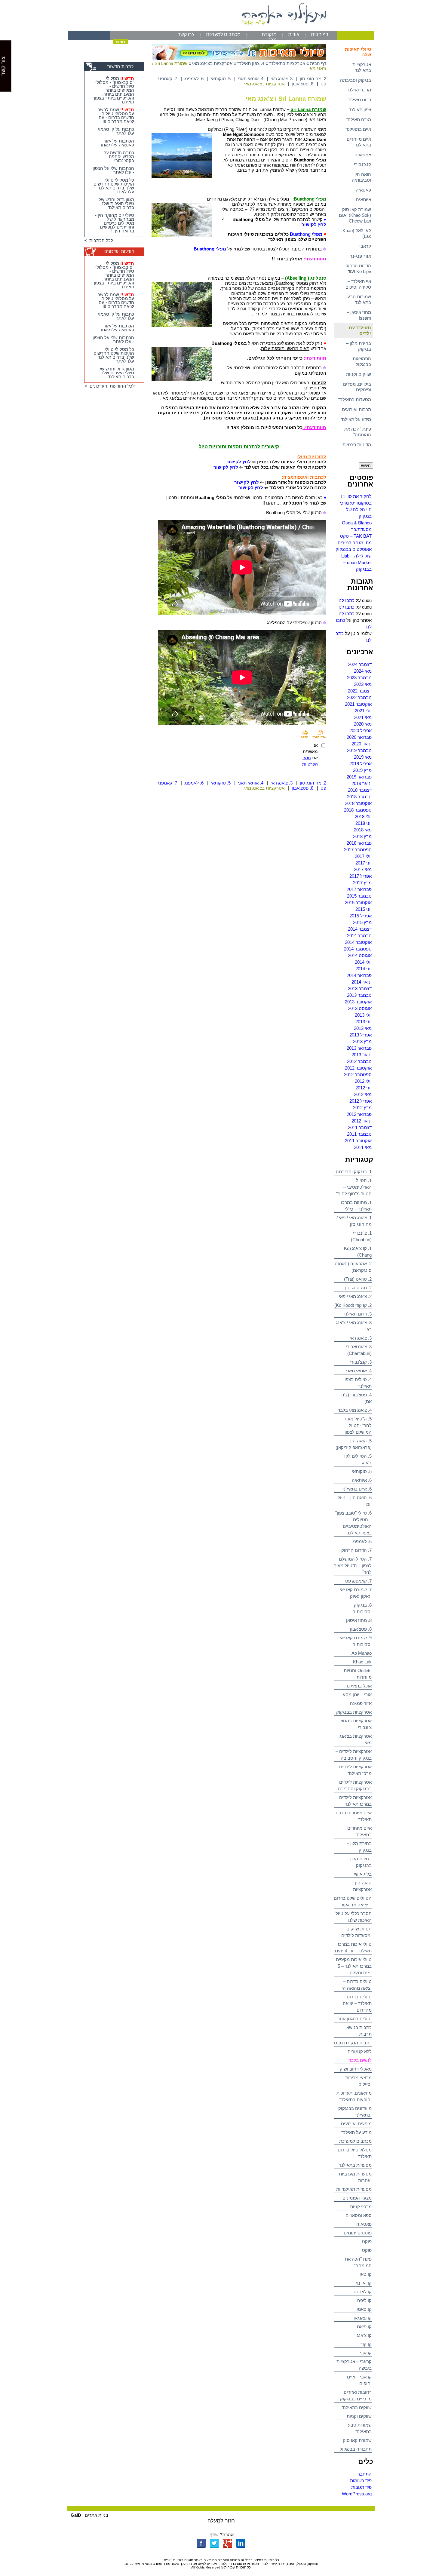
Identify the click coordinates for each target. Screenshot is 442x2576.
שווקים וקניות (359, 374)
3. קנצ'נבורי (361, 1362)
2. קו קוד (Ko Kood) (353, 1305)
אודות (294, 34)
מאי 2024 (363, 671)
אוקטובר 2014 (358, 942)
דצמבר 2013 (360, 989)
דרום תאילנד (359, 100)
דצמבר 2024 (360, 664)
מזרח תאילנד (359, 120)
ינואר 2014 (362, 982)
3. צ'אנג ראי (361, 1338)
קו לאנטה (363, 2292)
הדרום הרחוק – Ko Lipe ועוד (356, 269)
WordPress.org (357, 2494)
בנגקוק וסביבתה (356, 80)
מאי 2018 (363, 830)
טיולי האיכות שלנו (358, 52)
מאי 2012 (363, 1094)
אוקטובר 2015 (358, 903)
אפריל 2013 (361, 1035)
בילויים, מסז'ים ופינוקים (357, 387)
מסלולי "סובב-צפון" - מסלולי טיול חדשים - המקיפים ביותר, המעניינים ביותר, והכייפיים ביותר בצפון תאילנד (114, 90)
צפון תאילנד (360, 110)
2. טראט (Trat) (358, 1279)
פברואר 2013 (359, 1048)
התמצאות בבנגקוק (362, 361)
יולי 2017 (363, 856)
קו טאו (366, 2274)
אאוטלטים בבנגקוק (354, 549)
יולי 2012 (363, 1081)
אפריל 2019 (361, 764)
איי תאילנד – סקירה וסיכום (358, 284)
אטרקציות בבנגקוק (354, 1712)
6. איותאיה (362, 1480)
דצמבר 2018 (360, 790)
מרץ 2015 (362, 922)
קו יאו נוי (364, 2283)
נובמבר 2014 (359, 936)
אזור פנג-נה (360, 256)
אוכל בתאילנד (359, 1686)
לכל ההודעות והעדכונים (111, 386)
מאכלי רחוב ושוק (356, 2069)
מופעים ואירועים (356, 2124)
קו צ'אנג (364, 2335)
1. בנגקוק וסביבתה (354, 1172)
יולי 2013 (363, 1015)
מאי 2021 (363, 717)
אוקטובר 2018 (358, 803)
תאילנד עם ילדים (360, 330)
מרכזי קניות (361, 2207)
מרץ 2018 (362, 836)
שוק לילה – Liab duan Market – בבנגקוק (356, 562)
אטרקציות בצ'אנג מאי (212, 63)
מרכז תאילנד (359, 90)
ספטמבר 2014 (358, 949)
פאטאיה (363, 190)
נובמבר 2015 (359, 896)
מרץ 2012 (362, 1108)
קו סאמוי (364, 2309)
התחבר (365, 2474)
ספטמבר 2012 (358, 1075)
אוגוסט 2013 (360, 1008)
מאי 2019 (363, 757)
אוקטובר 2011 (358, 1141)
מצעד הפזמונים (357, 2198)
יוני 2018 (364, 823)
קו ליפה (364, 2300)
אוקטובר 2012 (358, 1068)
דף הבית (320, 34)
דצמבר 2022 (360, 691)
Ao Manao (362, 1653)
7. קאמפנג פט (358, 1581)
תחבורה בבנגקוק (356, 2449)
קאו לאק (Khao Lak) (357, 233)
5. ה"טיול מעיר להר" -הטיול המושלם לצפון (358, 1425)
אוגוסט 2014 (360, 955)
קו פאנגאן (363, 2318)
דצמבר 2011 (360, 1127)
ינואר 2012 (362, 1121)
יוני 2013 (364, 1022)
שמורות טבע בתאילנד (359, 299)
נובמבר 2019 (359, 750)
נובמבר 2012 (359, 1061)
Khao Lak (362, 1662)
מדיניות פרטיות (357, 445)
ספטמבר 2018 (358, 810)
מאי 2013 (363, 1028)
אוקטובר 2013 (358, 1002)
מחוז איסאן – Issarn (359, 315)
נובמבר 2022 (359, 697)
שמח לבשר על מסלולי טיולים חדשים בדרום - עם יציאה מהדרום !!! (116, 115)
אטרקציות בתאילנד (362, 67)
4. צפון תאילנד (251, 63)
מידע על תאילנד (356, 419)
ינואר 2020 (362, 744)
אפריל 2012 (361, 1101)
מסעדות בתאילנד (355, 399)
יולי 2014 (363, 962)
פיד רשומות (361, 2481)
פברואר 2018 (359, 843)
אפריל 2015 (361, 916)
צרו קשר (186, 34)
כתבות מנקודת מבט (353, 2043)
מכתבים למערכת (223, 34)
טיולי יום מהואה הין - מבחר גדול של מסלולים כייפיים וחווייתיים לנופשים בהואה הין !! (115, 223)
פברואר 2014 (359, 975)
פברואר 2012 (359, 1114)
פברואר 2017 (359, 889)
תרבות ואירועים (356, 409)
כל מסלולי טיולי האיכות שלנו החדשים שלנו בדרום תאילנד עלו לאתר (114, 186)
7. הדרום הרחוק (356, 1550)
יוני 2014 (364, 969)
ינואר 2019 (362, 783)
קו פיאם (364, 2327)
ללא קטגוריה (360, 2051)
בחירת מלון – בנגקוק (359, 346)
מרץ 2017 (362, 883)
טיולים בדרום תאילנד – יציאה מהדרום (357, 2003)
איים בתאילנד (358, 129)
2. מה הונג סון (358, 1288)
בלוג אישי (363, 1874)
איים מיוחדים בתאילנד (359, 142)
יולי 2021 (363, 711)
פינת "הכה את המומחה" (358, 432)
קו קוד (366, 2344)
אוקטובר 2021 (358, 704)
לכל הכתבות (100, 240)
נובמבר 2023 (359, 678)
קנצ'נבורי (362, 164)
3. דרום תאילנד (357, 1314)
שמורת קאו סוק (357, 2440)
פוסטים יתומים (358, 2233)
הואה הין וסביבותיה (361, 177)
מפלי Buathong (306, 234)
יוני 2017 (364, 863)
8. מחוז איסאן (359, 1620)
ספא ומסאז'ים (359, 2215)
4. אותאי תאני (359, 1371)
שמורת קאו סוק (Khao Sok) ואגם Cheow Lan (355, 215)
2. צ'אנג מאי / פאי (355, 1296)
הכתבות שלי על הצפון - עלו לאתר (113, 170)
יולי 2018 (363, 817)
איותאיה (364, 200)
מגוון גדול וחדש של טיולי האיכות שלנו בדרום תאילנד (116, 203)
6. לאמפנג (362, 1541)
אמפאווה (363, 155)
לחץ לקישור (314, 224)
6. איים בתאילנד (356, 1489)
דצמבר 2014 (360, 929)
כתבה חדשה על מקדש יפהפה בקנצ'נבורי (119, 157)
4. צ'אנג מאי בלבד (355, 1410)
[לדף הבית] (221, 29)
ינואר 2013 (362, 1055)
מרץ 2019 (362, 770)
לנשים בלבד (360, 2060)
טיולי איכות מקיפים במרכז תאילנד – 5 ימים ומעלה (354, 1966)
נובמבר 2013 (359, 995)
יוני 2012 (364, 1088)
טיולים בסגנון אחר (355, 2019)
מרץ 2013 (362, 1041)
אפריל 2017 (361, 876)
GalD (76, 2515)
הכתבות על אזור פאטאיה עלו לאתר (117, 143)
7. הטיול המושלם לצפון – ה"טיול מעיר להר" (353, 1566)
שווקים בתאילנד (357, 2407)
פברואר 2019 (359, 777)
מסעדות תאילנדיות (354, 2189)
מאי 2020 (363, 724)
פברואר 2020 (359, 737)
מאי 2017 (363, 869)
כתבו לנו (347, 600)
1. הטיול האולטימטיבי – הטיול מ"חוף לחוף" (354, 1187)
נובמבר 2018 (359, 797)
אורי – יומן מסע (357, 1695)
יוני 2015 (364, 909)
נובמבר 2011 (359, 1134)
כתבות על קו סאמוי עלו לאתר (116, 131)
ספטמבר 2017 (358, 850)
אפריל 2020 (361, 731)
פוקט (367, 2241)
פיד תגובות (361, 2487)
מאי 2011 (363, 1147)
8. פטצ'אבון (361, 1629)
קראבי (365, 246)
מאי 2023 (363, 684)
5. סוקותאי (362, 1471)
